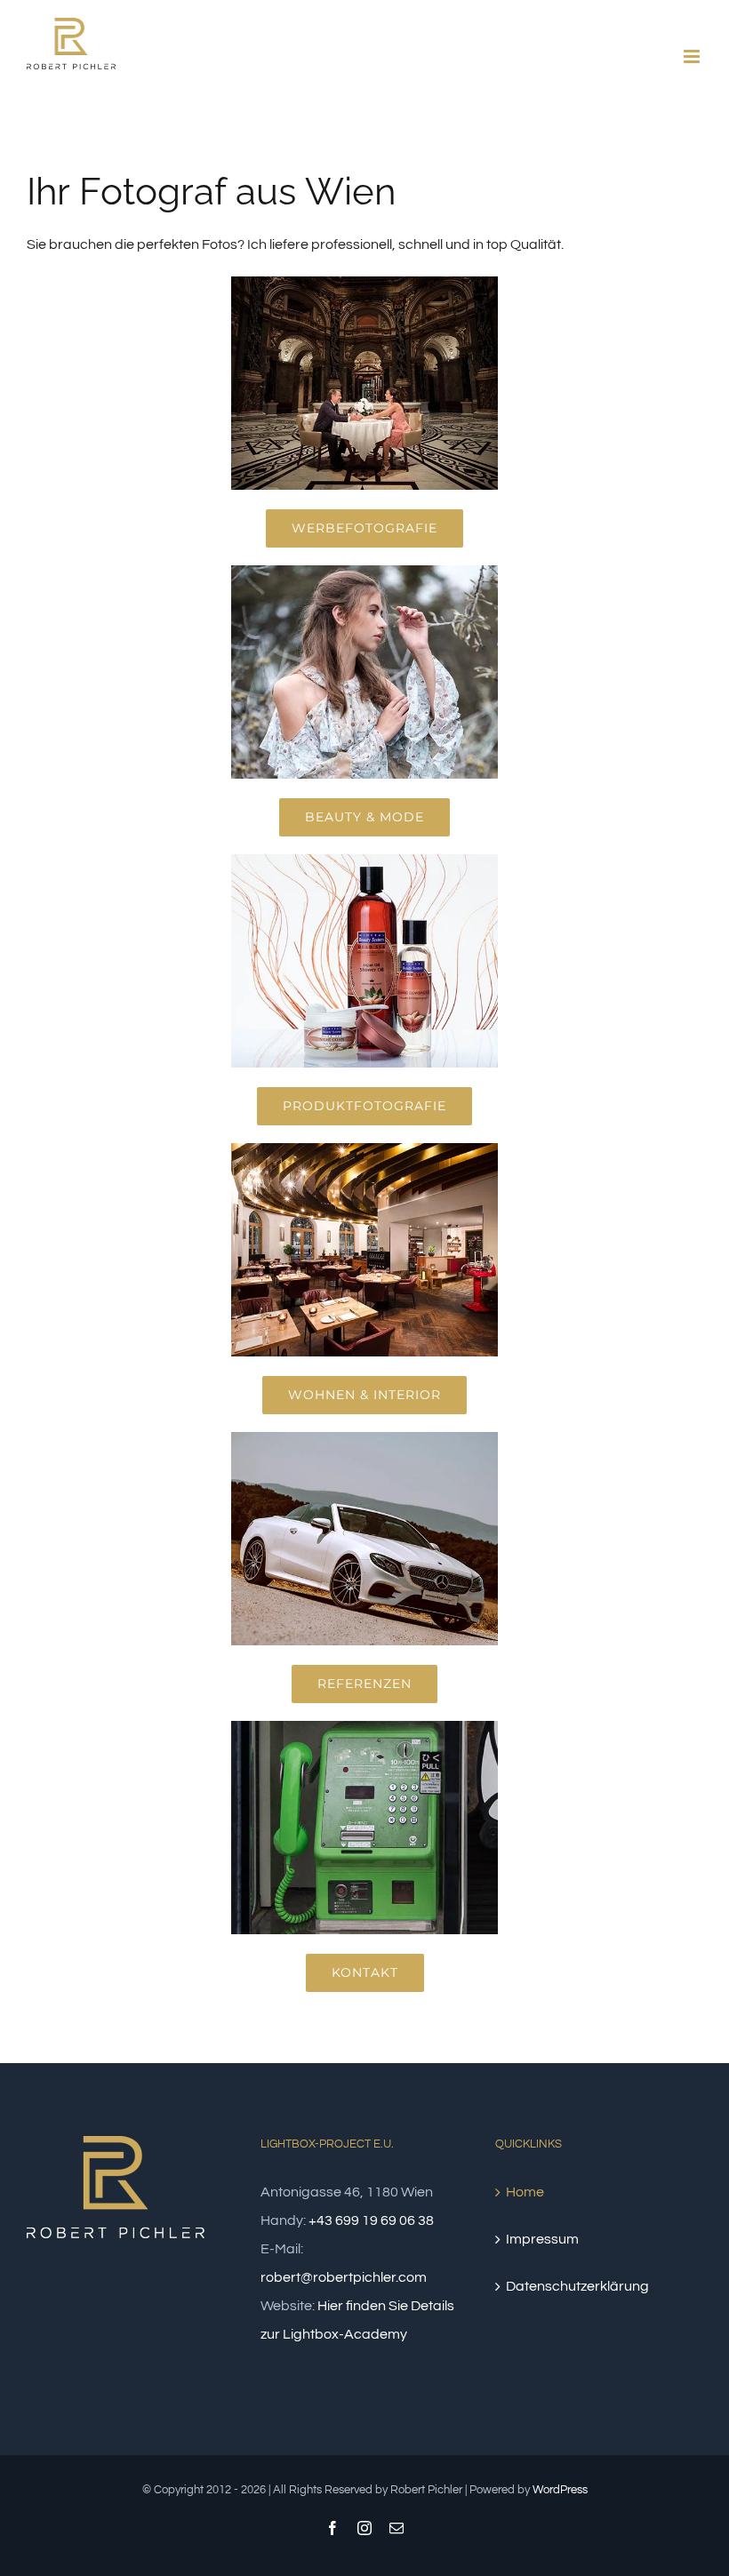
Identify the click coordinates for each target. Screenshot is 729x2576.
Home (525, 2192)
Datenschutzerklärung (577, 2286)
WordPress (560, 2490)
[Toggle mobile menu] (693, 56)
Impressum (542, 2239)
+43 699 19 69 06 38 (371, 2220)
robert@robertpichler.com (344, 2277)
